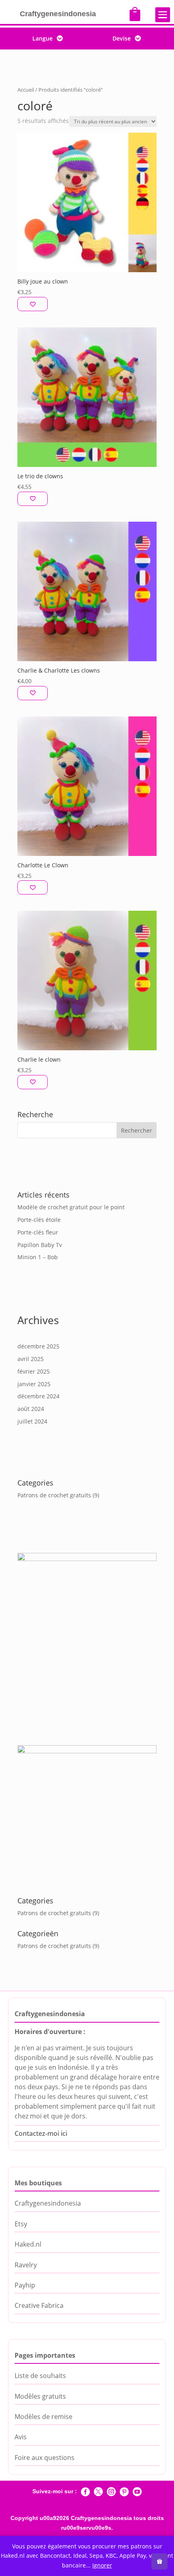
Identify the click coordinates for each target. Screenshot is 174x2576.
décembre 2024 (38, 1396)
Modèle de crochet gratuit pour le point (71, 1207)
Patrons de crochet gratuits (54, 1495)
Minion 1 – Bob (38, 1257)
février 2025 (34, 1371)
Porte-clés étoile (39, 1220)
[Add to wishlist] (33, 304)
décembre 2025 (38, 1346)
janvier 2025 (34, 1384)
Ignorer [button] (102, 2565)
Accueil (26, 90)
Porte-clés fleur (38, 1232)
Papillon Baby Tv (40, 1245)
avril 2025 (31, 1359)
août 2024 (31, 1409)
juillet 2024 (32, 1421)
